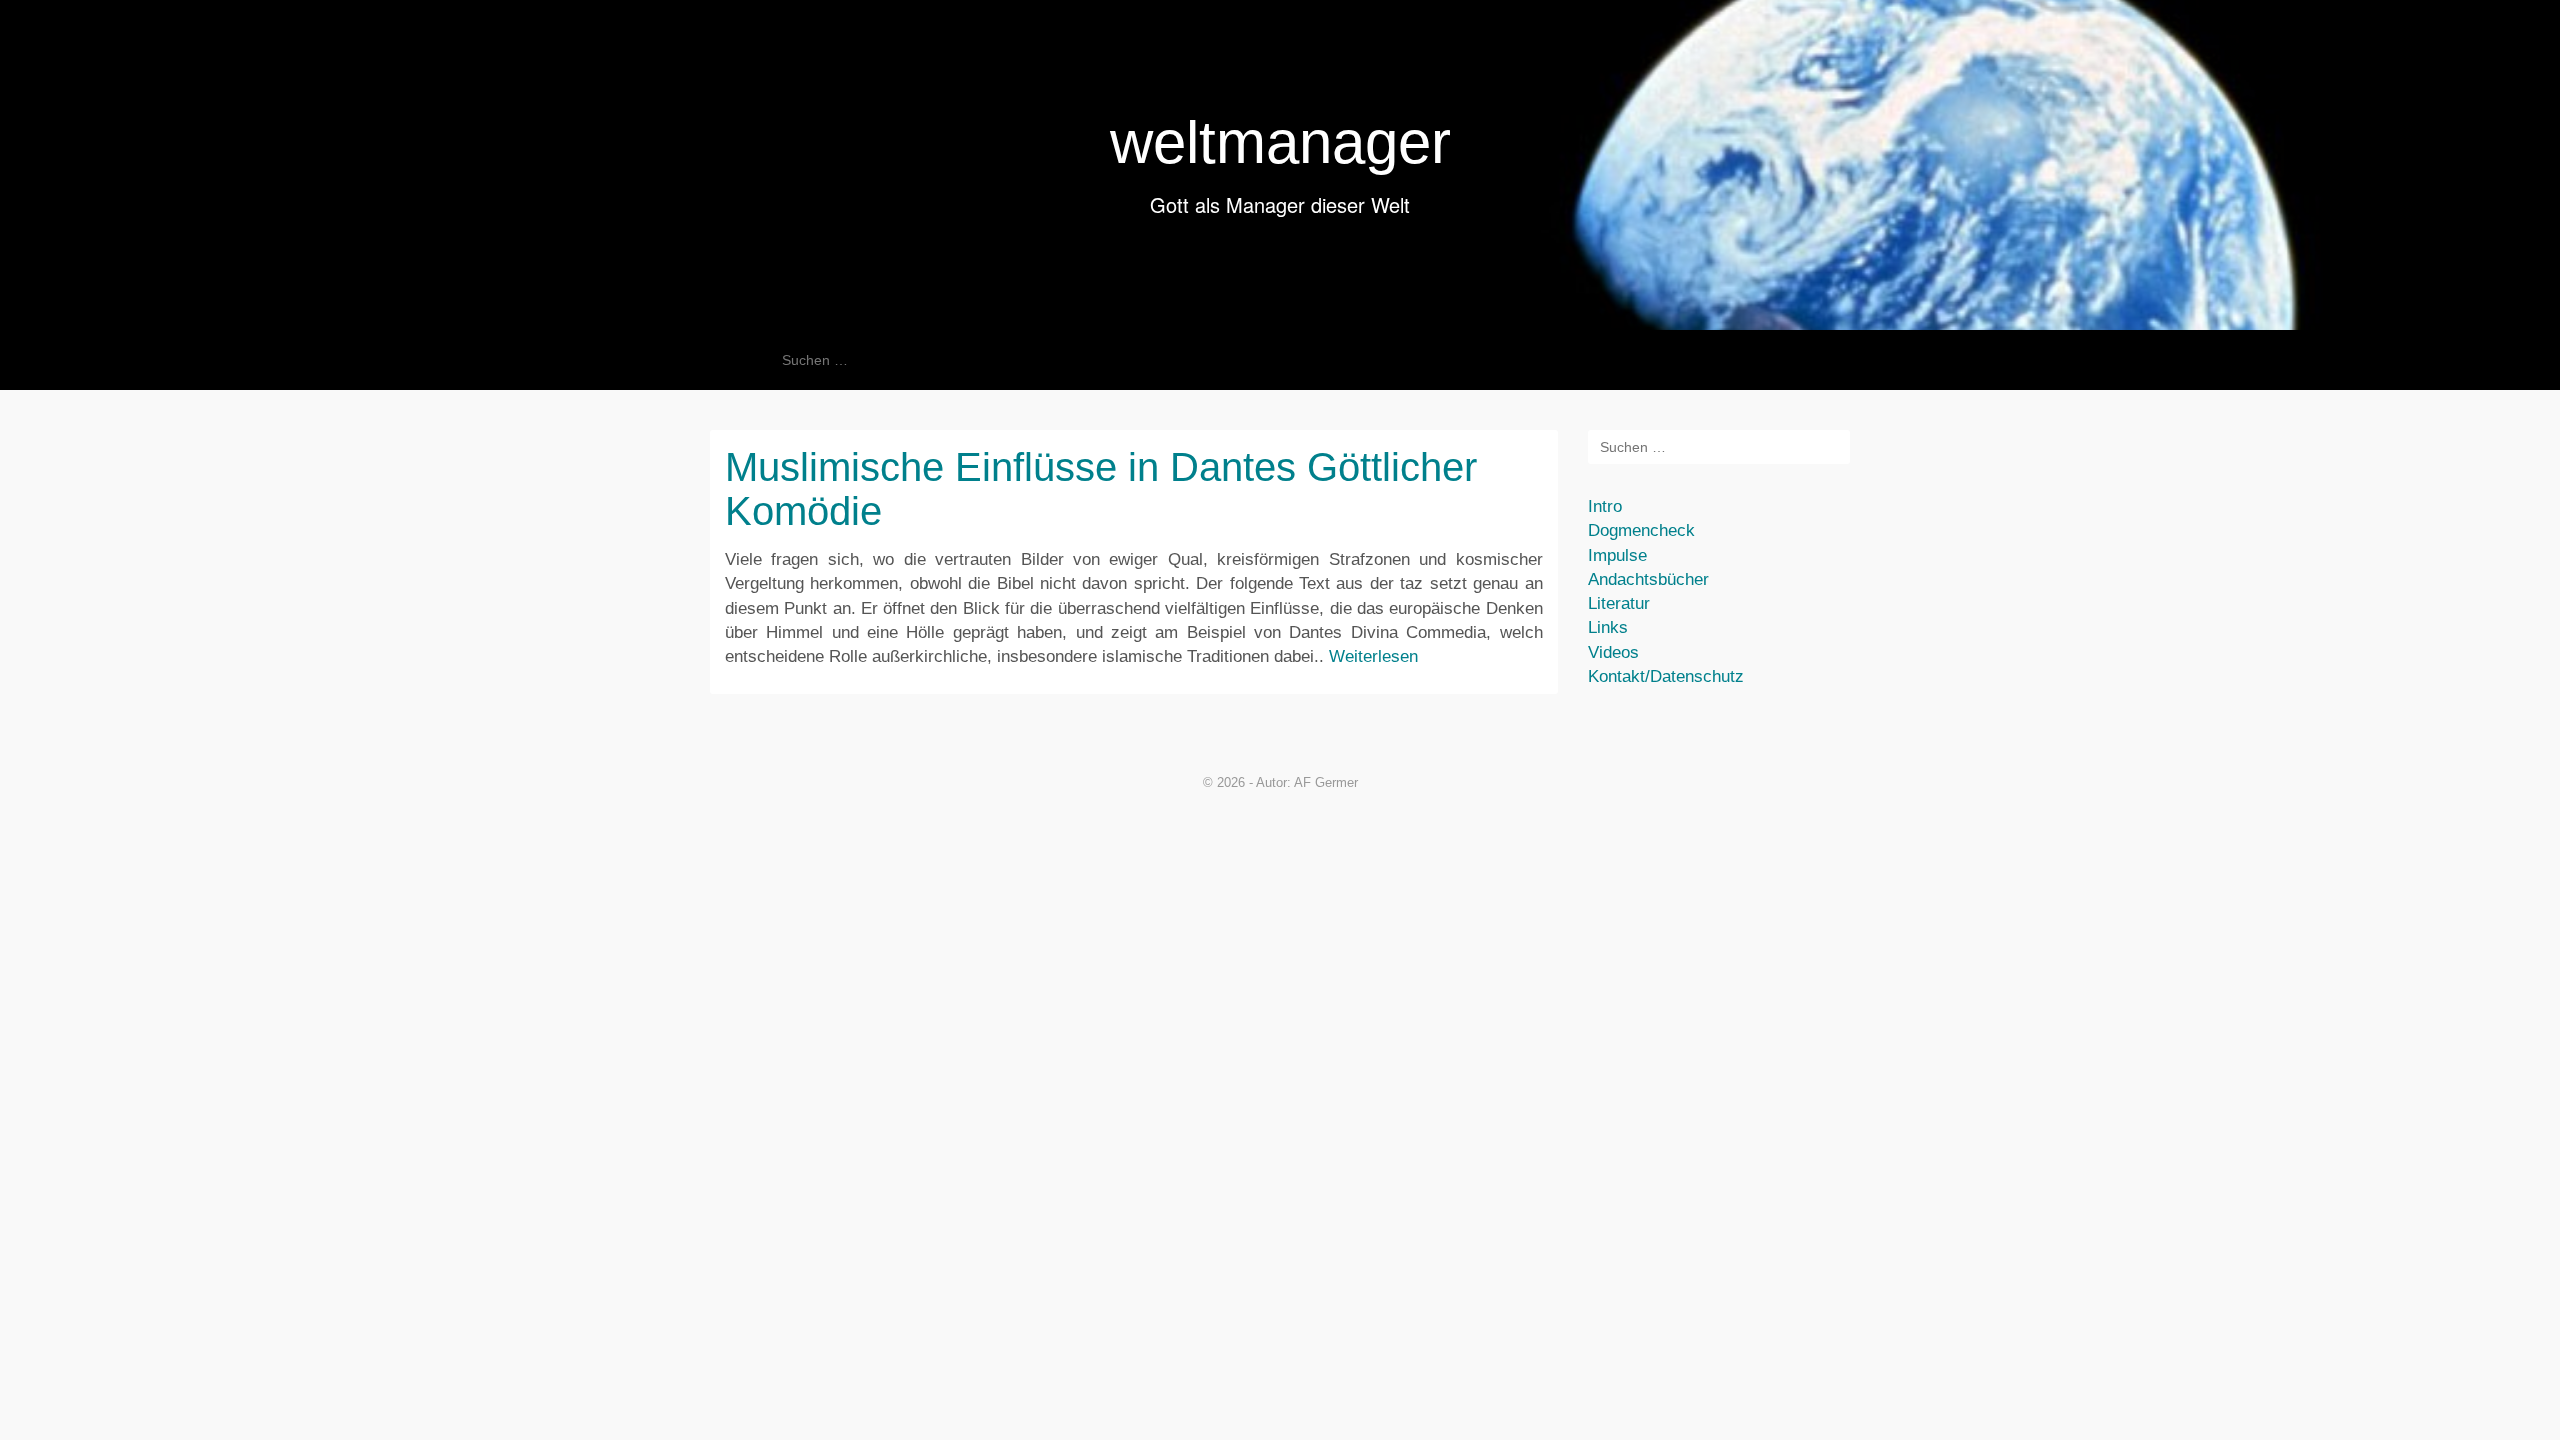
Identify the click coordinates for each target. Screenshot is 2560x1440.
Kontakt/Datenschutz (1666, 676)
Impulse (1617, 555)
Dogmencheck (1641, 530)
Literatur (1619, 603)
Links (1608, 627)
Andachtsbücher (1648, 579)
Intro (1605, 506)
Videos (1613, 652)
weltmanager (1280, 142)
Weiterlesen (1373, 656)
